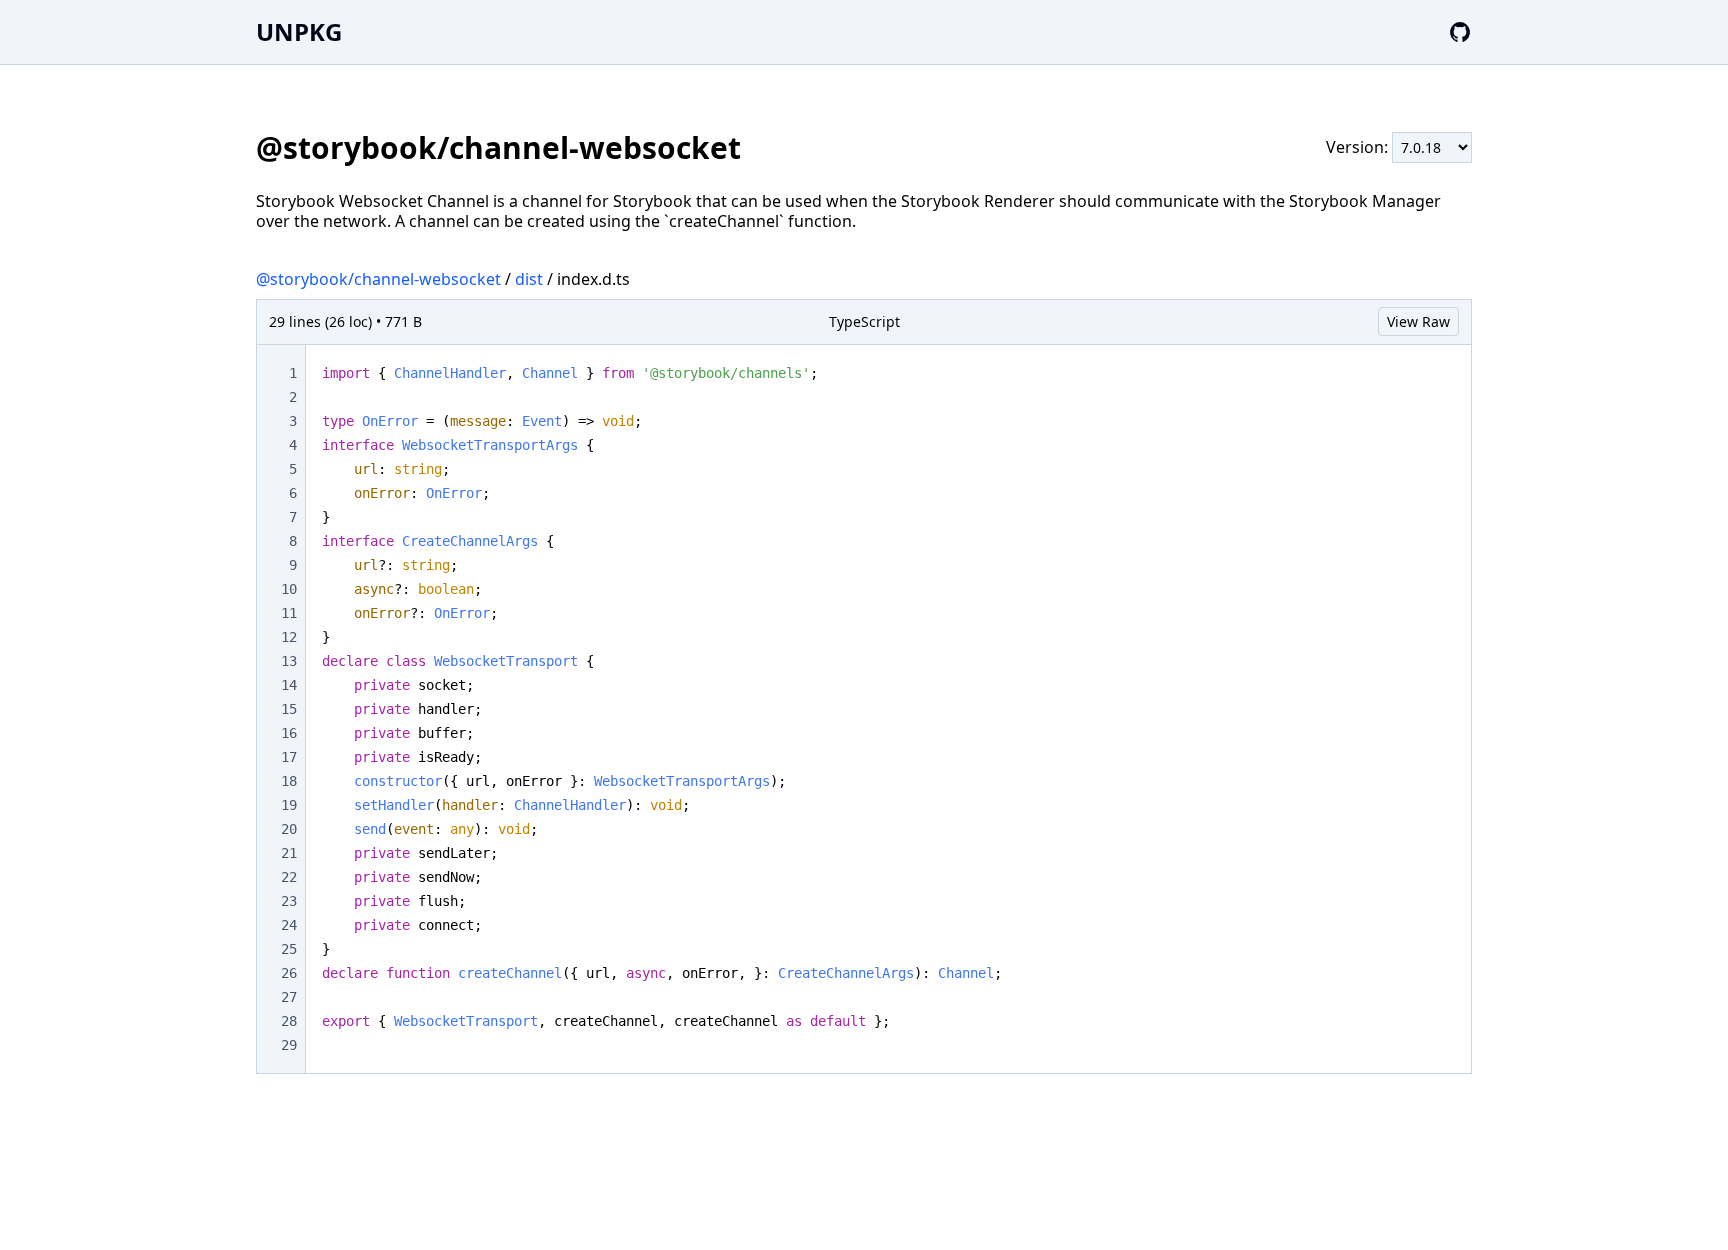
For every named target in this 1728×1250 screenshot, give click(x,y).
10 (289, 589)
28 (289, 1021)
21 (289, 853)
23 (289, 901)
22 (289, 877)
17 (289, 757)
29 (289, 1045)
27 (289, 997)
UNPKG (299, 31)
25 (289, 949)
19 (289, 805)
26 (289, 973)
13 (289, 661)
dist (529, 279)
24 (289, 925)
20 (289, 829)
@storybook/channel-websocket (378, 279)
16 (289, 733)
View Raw (1418, 321)
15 (289, 709)
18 (289, 781)
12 (289, 637)
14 (289, 685)
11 (289, 613)
